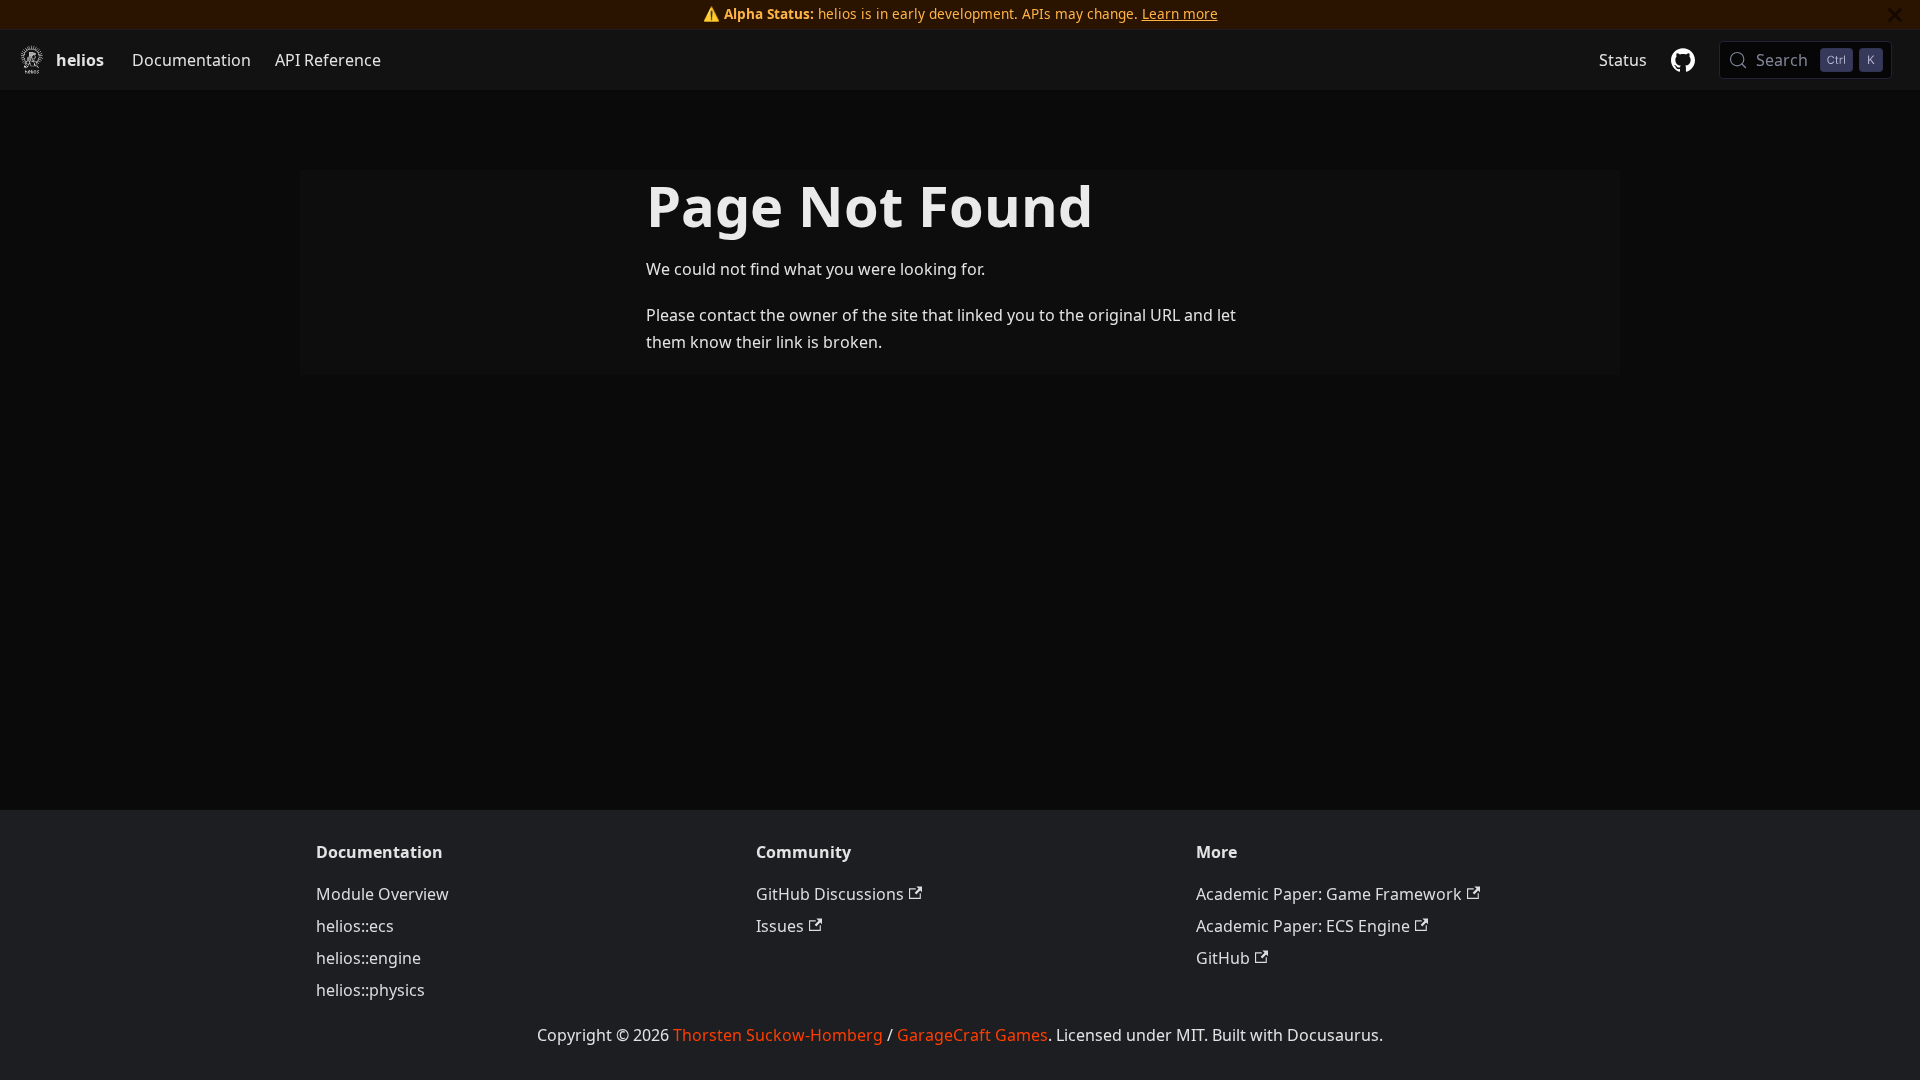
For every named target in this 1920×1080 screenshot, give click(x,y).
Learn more (1180, 13)
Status (1623, 60)
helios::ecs (355, 926)
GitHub (1223, 958)
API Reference (328, 60)
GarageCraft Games (972, 1035)
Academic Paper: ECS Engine (1303, 926)
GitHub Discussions (830, 894)
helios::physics (370, 990)
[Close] (1895, 14)
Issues (780, 926)
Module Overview (382, 894)
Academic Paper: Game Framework (1329, 894)
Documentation (191, 60)
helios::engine (368, 958)
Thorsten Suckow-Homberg (778, 1035)
